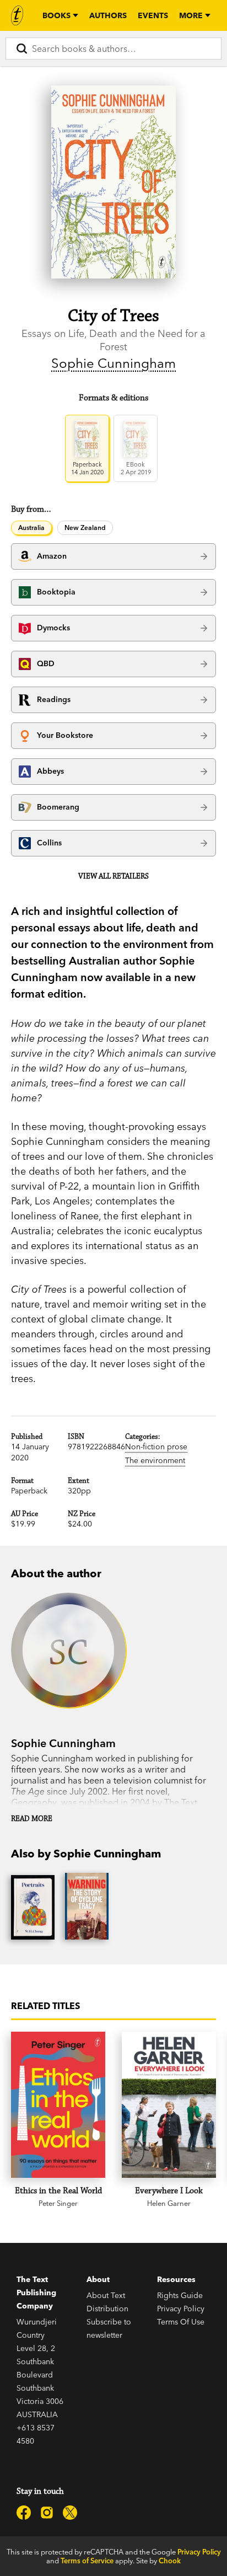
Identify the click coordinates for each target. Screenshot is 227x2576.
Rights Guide (180, 2295)
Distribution (107, 2309)
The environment (155, 1460)
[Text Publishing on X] (70, 2513)
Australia (31, 527)
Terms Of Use (181, 2322)
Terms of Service (87, 2561)
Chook (170, 2561)
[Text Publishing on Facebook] (24, 2513)
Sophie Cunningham (113, 363)
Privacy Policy (181, 2309)
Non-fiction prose (156, 1447)
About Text (106, 2295)
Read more (32, 1819)
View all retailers (113, 876)
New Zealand (85, 527)
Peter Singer (58, 2203)
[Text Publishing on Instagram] (47, 2513)
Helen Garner (169, 2203)
